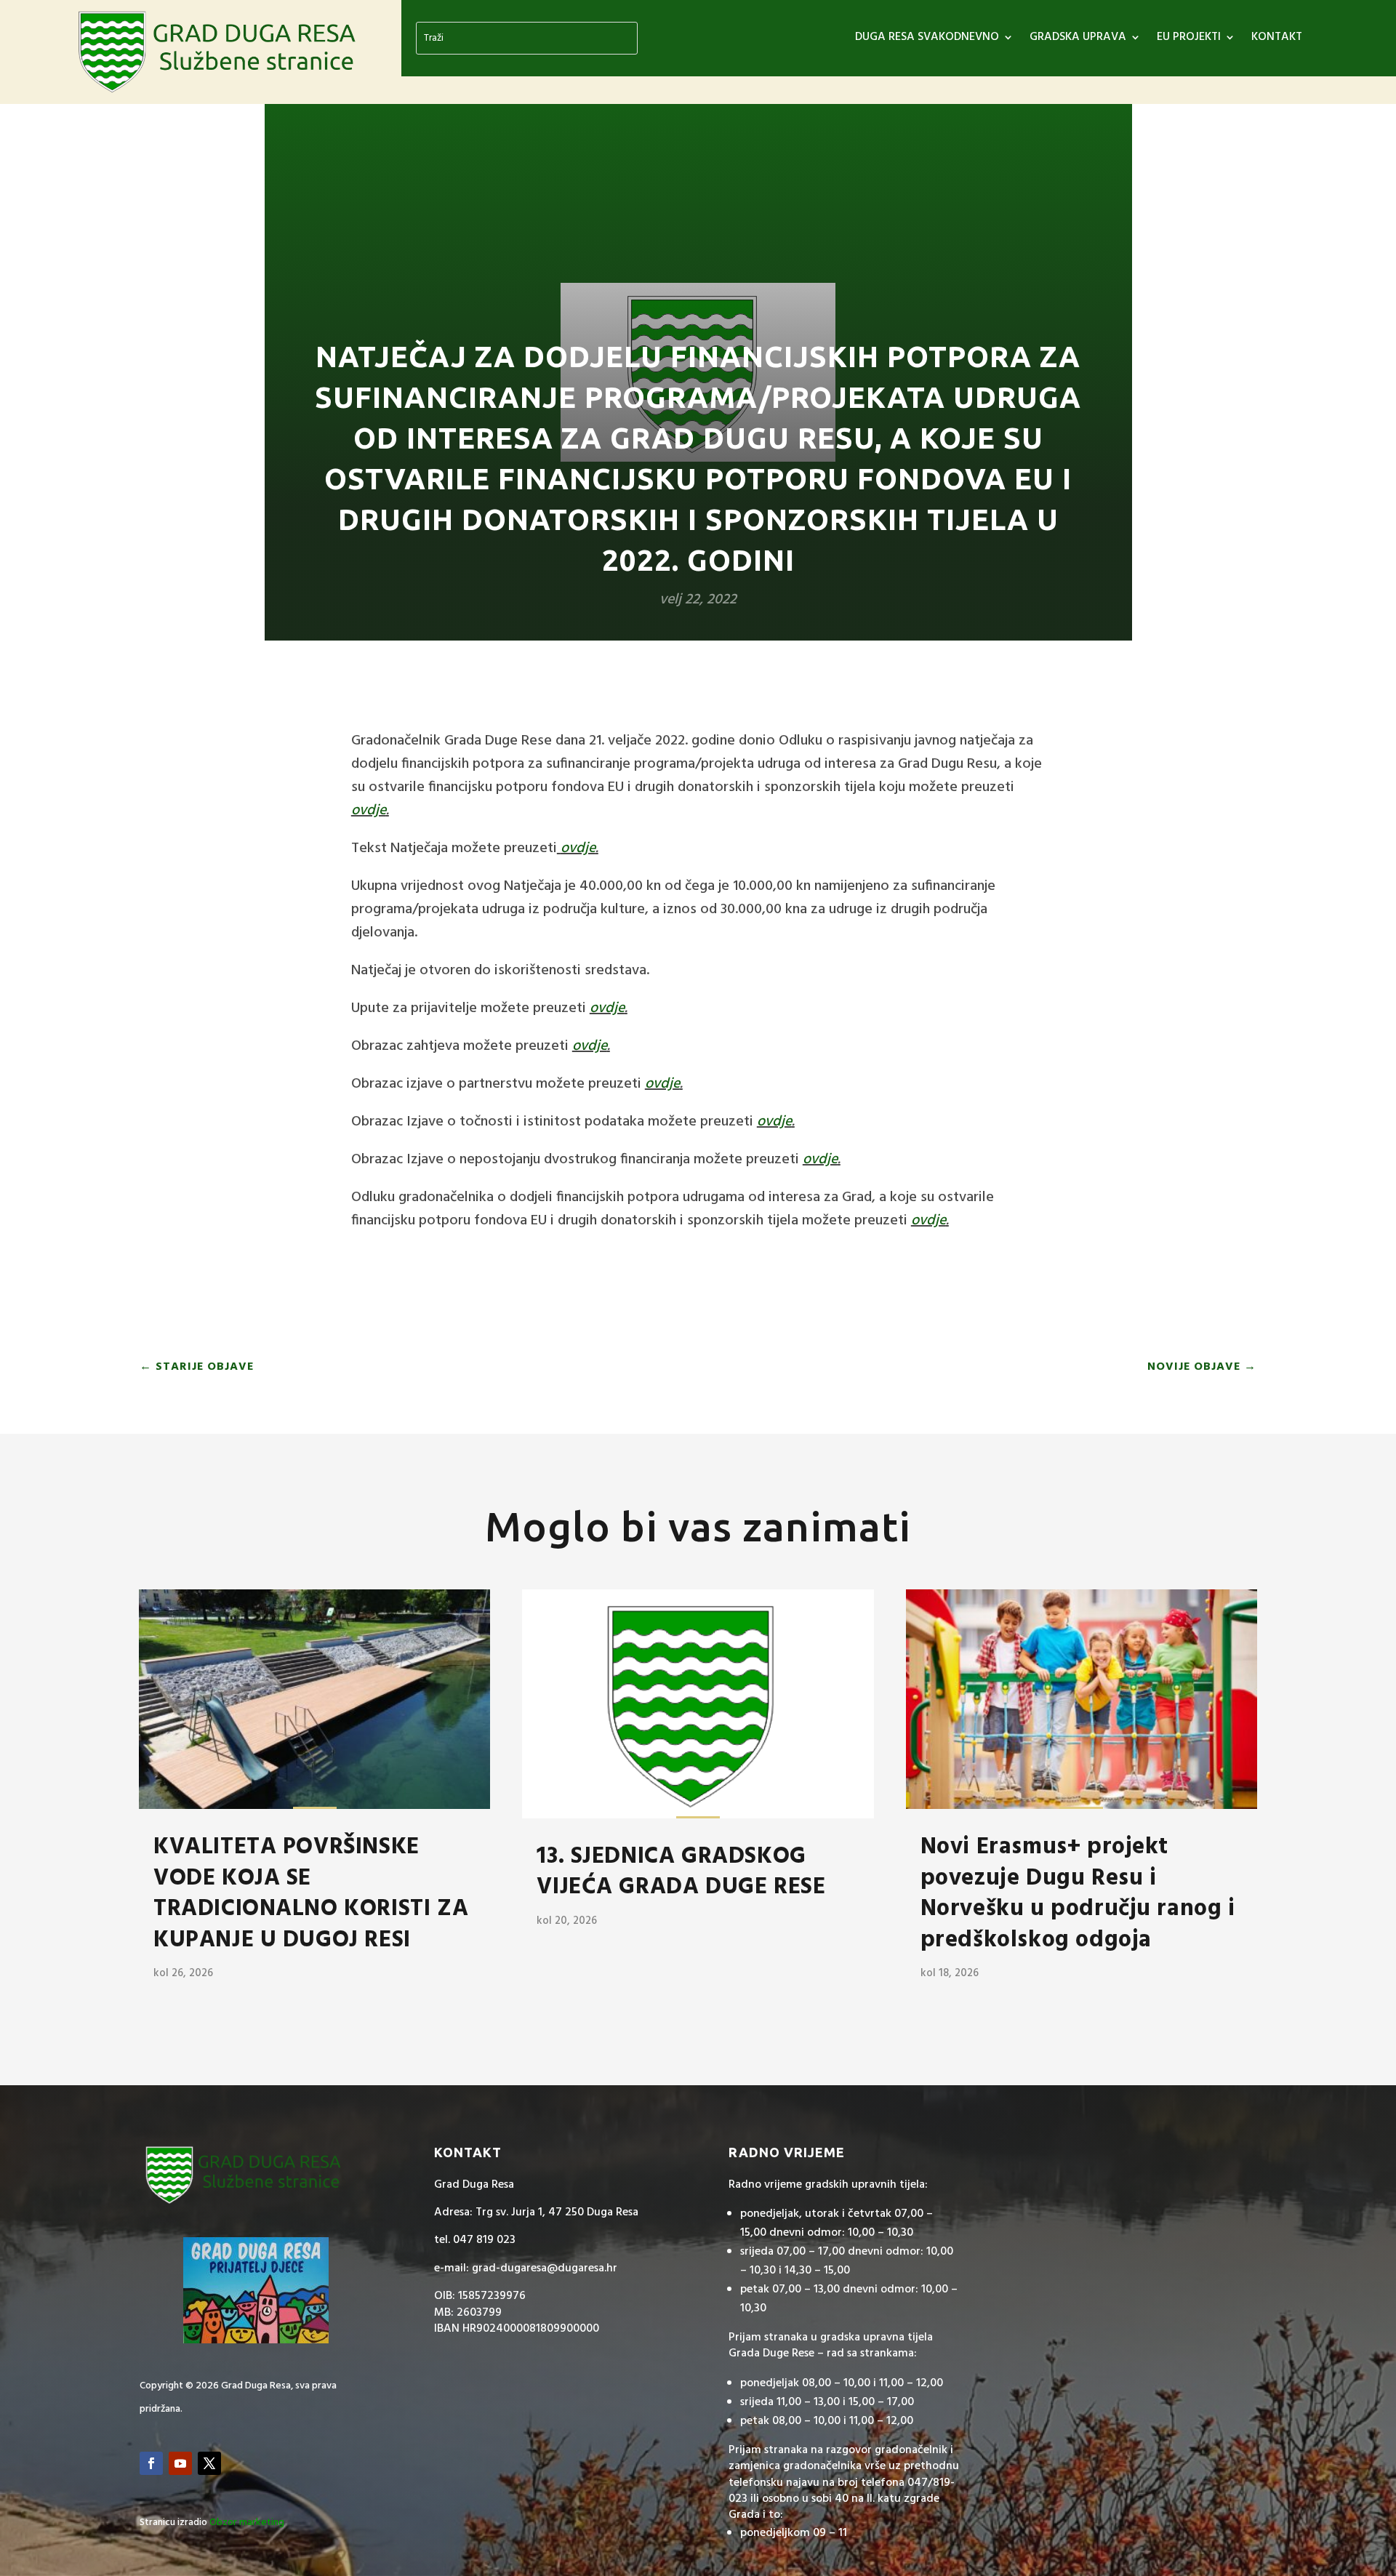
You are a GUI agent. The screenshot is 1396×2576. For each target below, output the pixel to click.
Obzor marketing (247, 2523)
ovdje (369, 811)
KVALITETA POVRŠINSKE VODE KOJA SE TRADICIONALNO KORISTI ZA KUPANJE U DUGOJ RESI (311, 1893)
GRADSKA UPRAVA (1078, 39)
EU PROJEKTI (1189, 39)
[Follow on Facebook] (151, 2463)
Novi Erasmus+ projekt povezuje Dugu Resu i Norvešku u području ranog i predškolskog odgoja (1078, 1893)
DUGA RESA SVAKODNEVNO (927, 39)
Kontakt (1277, 39)
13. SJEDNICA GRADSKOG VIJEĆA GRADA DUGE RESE (681, 1872)
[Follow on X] (209, 2463)
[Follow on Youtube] (180, 2463)
